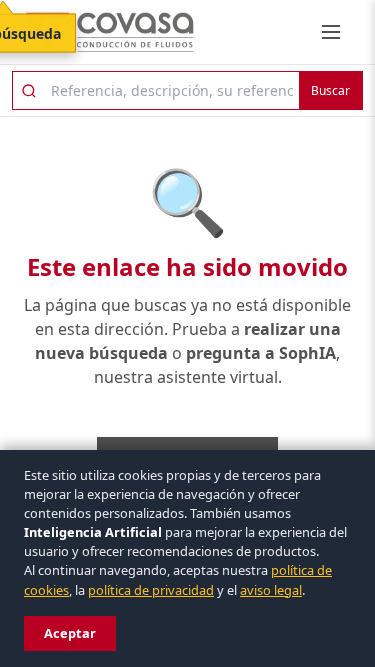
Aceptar (70, 633)
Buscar (330, 90)
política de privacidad (151, 590)
